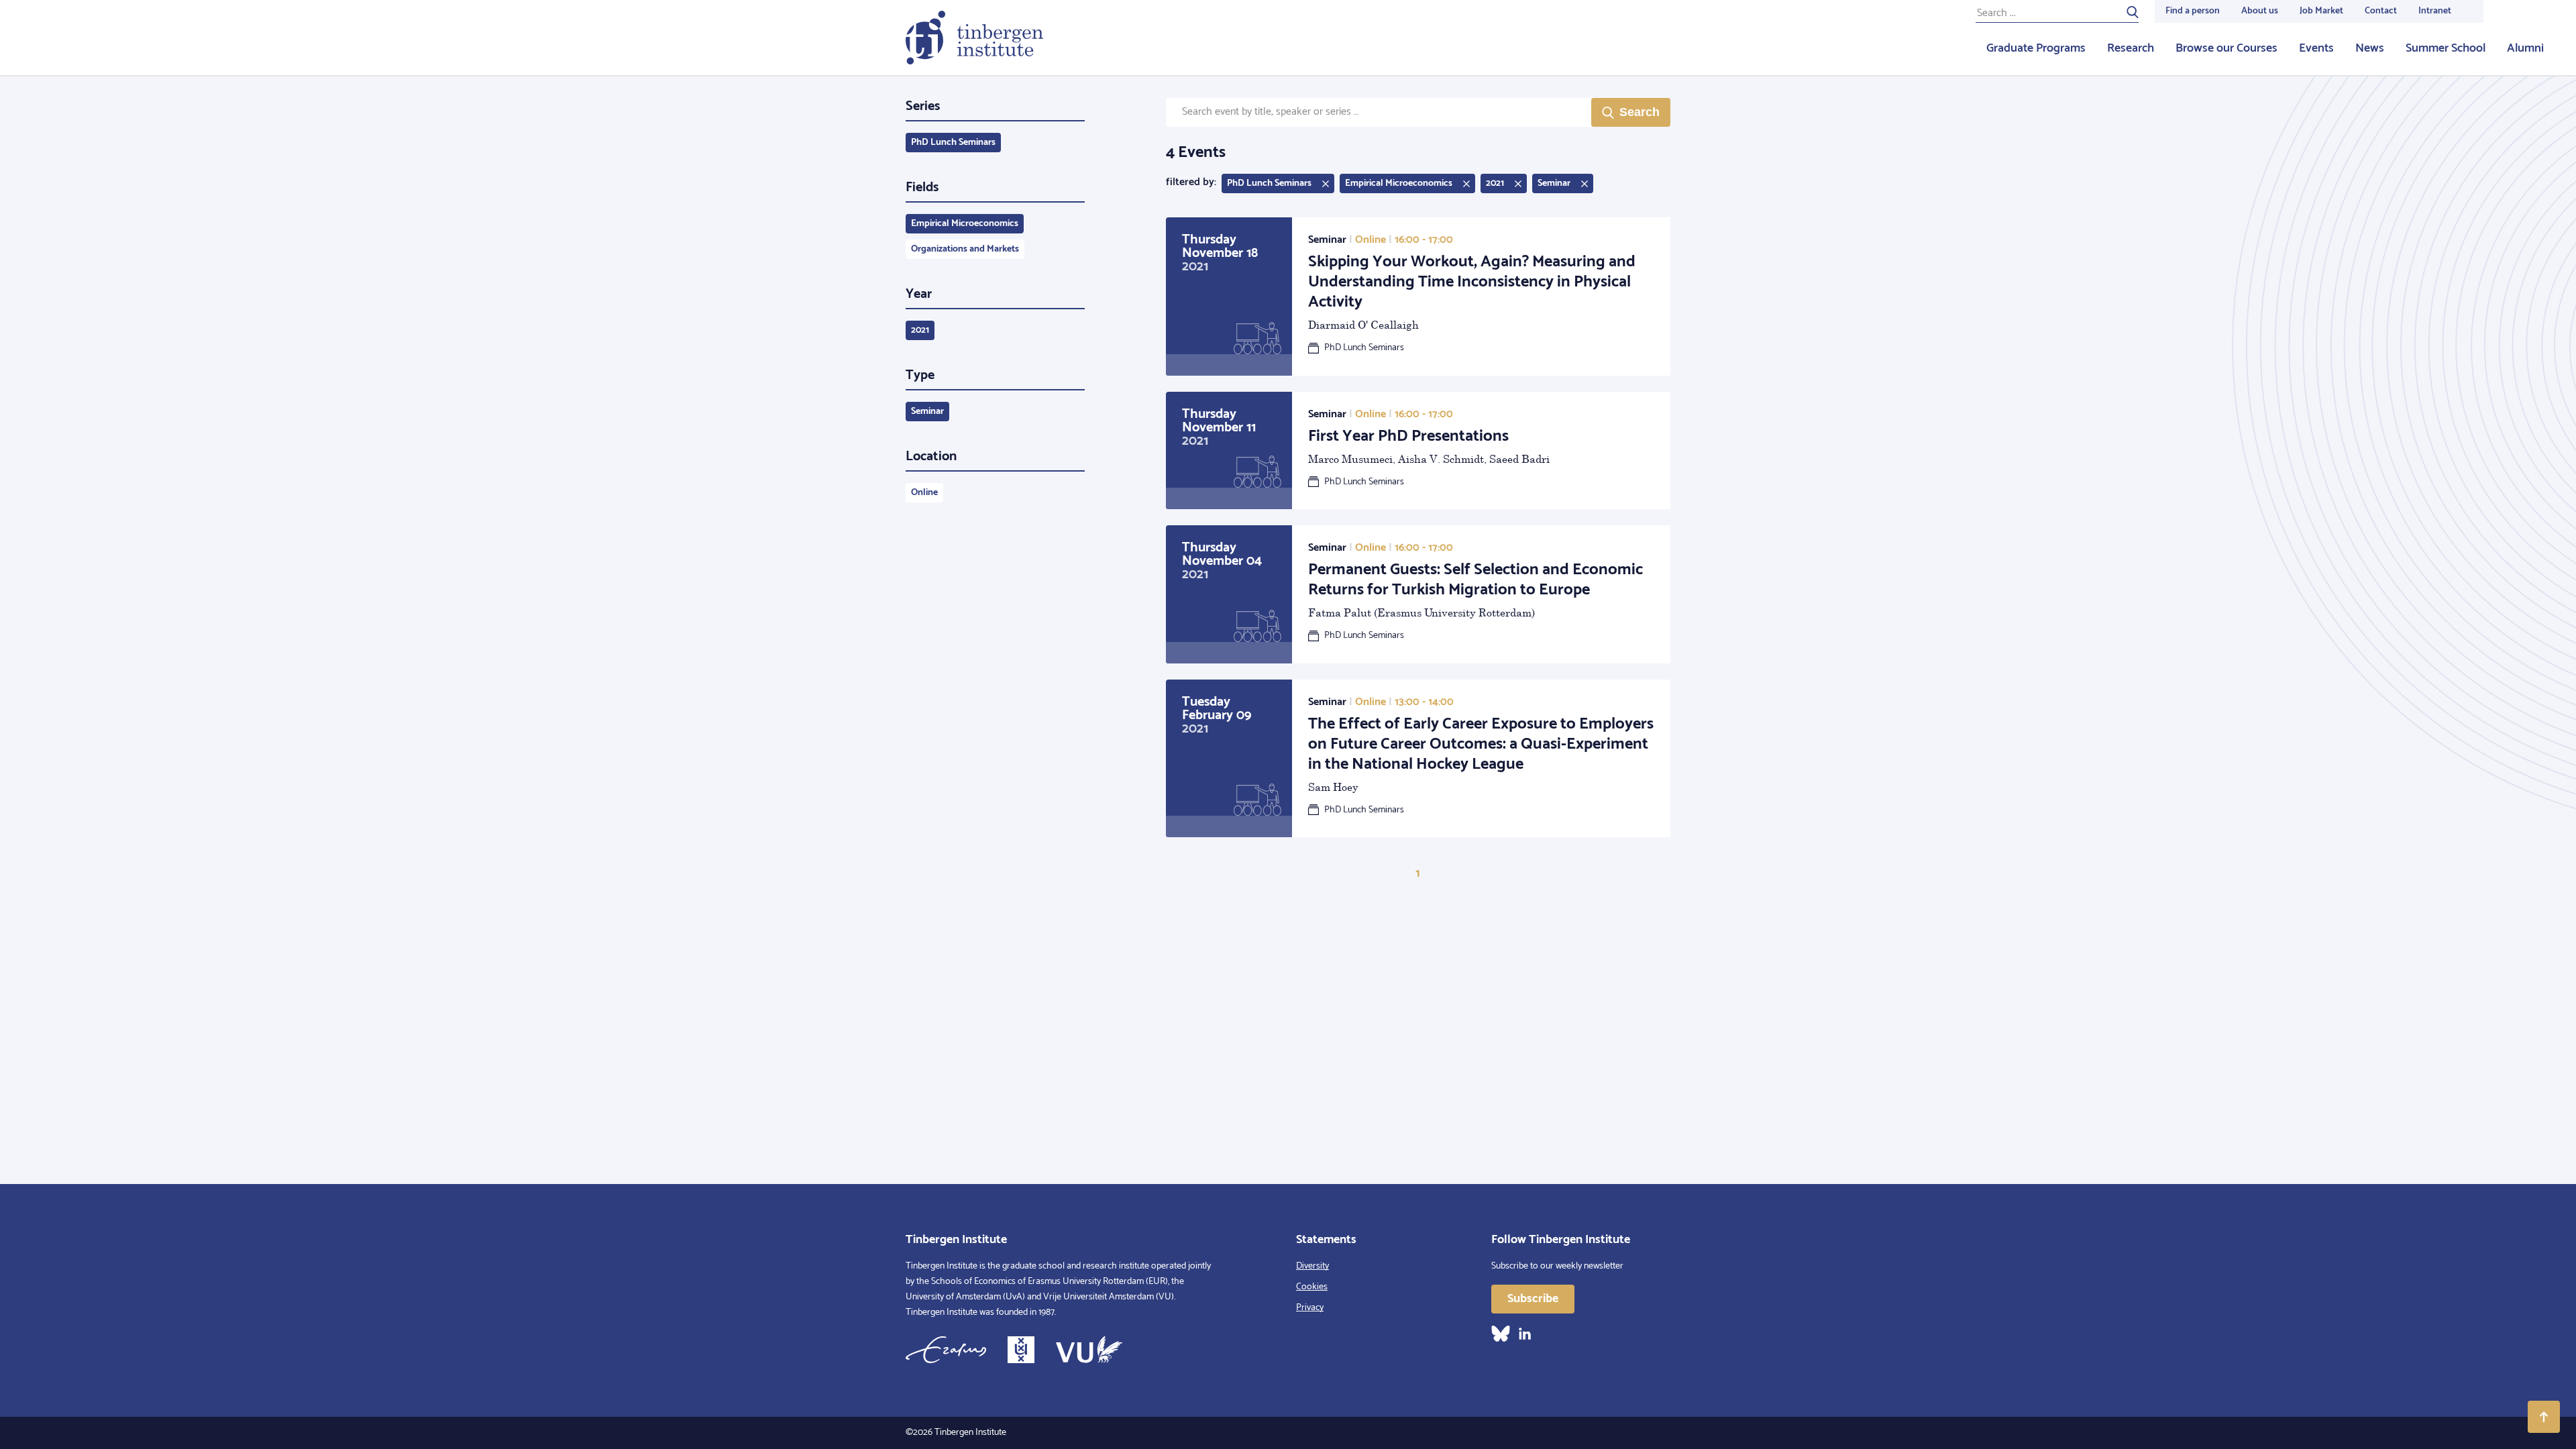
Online (924, 493)
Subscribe (1533, 1299)
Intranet (2435, 11)
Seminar (927, 412)
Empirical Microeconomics (965, 224)
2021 (920, 330)
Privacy (1310, 1308)
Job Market (2321, 11)
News (2370, 48)
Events (2316, 48)
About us (2260, 11)
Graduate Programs (2036, 48)
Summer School (2446, 48)
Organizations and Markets (965, 249)
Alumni (2525, 48)
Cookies (1312, 1287)
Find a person (2193, 11)
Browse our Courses (2226, 48)
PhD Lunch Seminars (953, 143)
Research (2131, 48)
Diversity (1312, 1266)
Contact (2381, 11)
